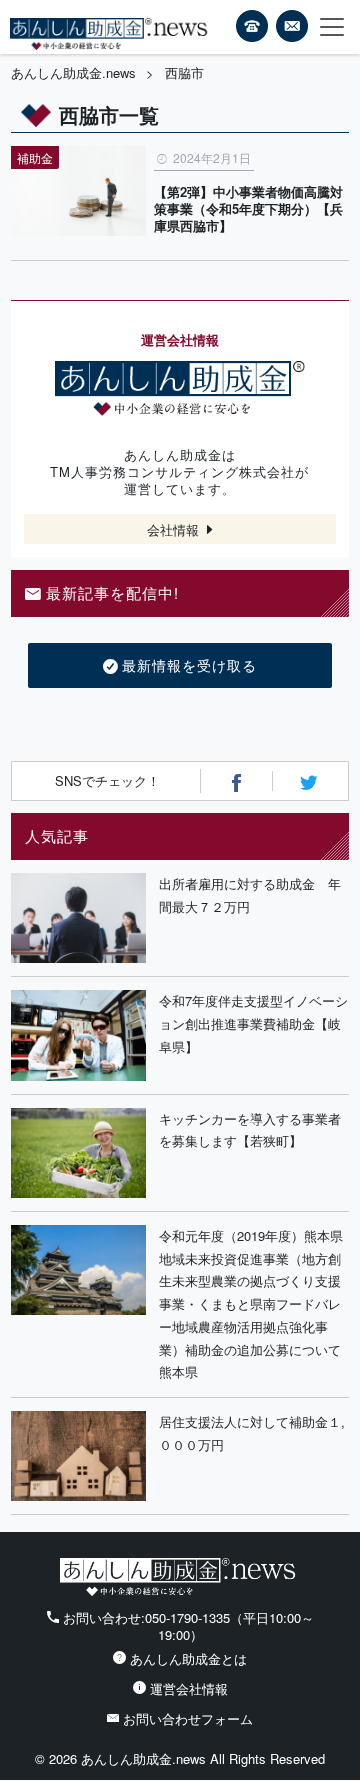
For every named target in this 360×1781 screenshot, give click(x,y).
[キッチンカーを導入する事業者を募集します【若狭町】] (78, 1153)
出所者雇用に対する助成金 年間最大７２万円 (250, 895)
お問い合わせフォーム (188, 1718)
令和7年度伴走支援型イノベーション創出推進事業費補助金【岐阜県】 (253, 1023)
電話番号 (252, 26)
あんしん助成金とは (188, 1658)
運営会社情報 (189, 1688)
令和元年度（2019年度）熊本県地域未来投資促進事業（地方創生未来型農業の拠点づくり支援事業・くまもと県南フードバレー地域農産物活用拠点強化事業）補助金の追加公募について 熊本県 (254, 1304)
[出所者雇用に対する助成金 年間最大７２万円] (78, 918)
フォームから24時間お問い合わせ (292, 29)
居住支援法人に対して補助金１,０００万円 (252, 1433)
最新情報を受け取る (189, 665)
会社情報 (173, 529)
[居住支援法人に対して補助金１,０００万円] (78, 1456)
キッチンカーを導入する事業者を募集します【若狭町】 (250, 1130)
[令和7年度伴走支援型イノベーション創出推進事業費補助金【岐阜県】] (78, 1035)
